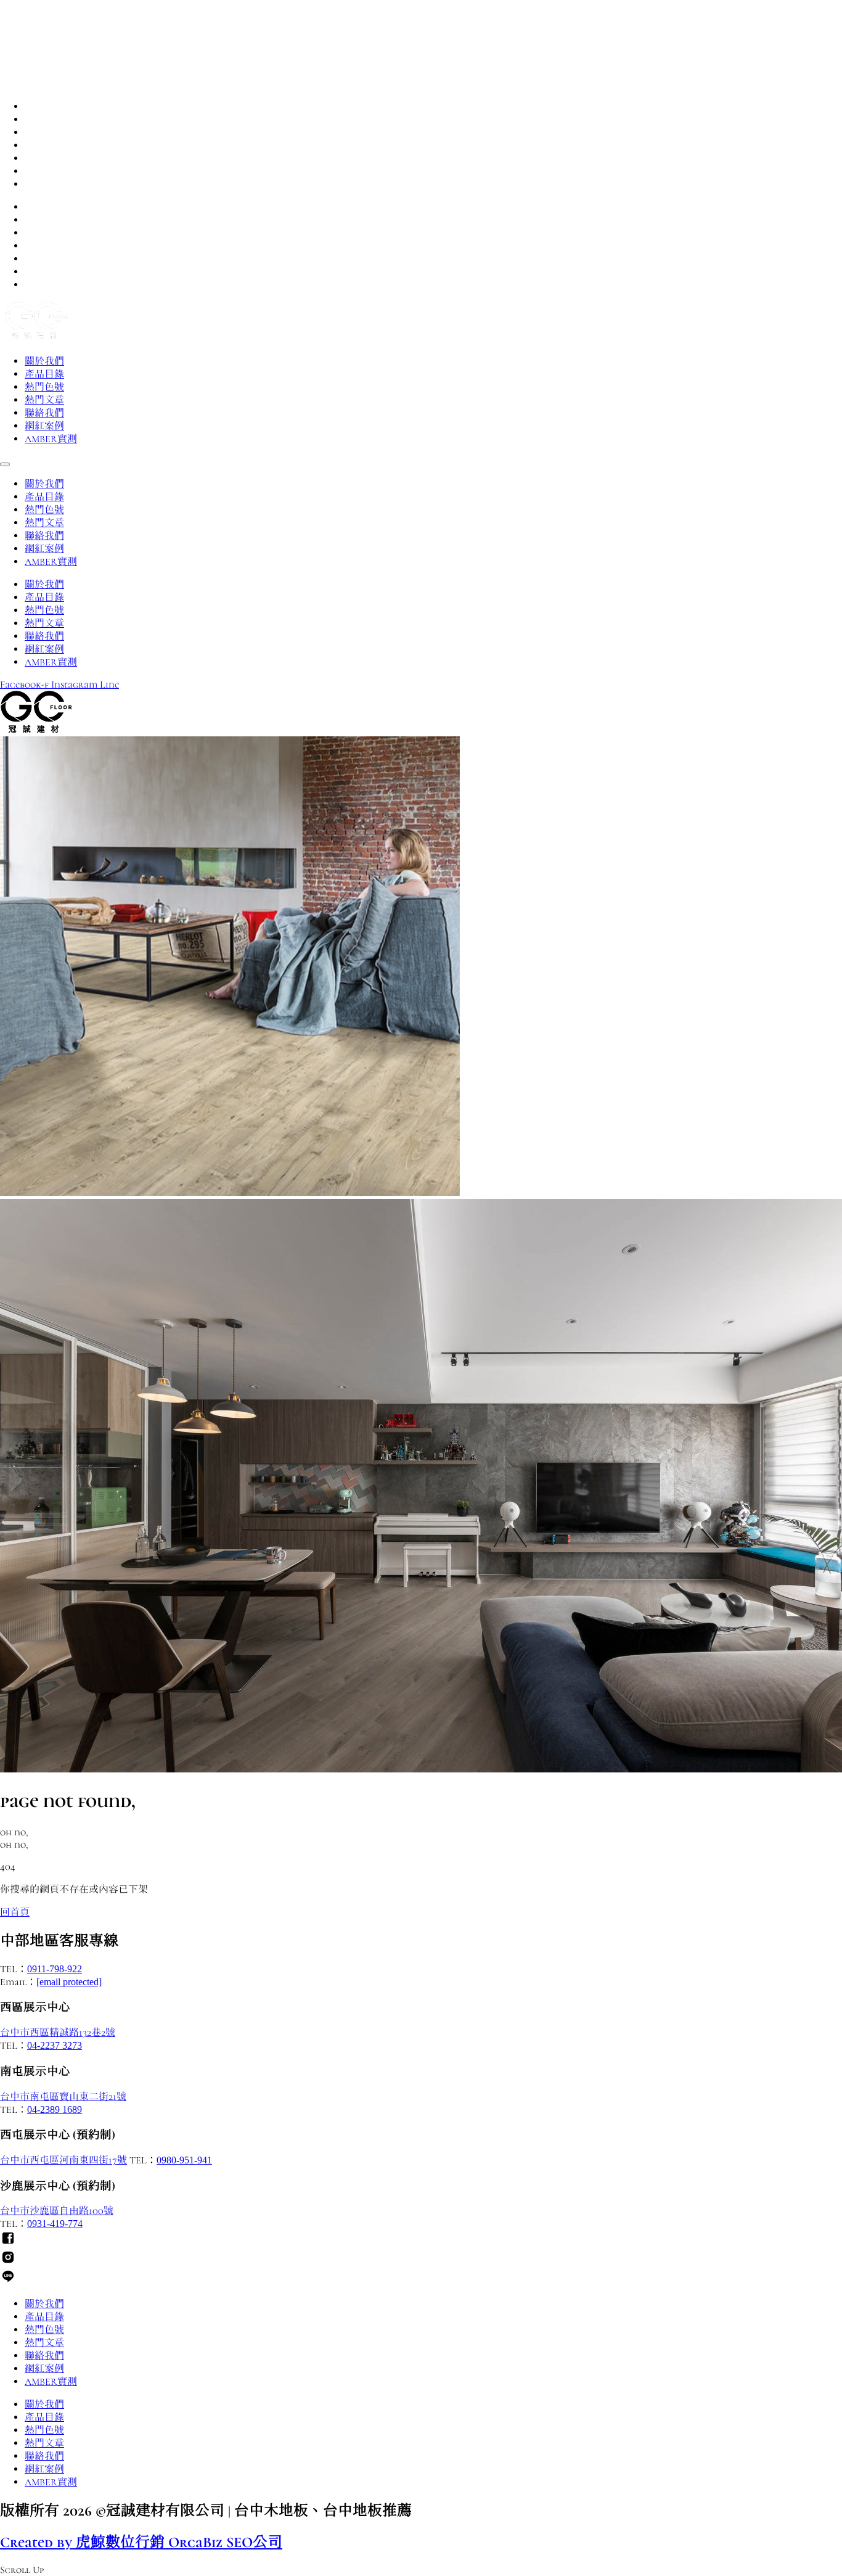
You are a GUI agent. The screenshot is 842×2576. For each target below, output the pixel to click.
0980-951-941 (184, 2160)
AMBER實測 (51, 184)
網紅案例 (44, 171)
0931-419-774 (55, 2224)
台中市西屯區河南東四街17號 (63, 2160)
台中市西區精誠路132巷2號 (58, 2033)
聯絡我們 (44, 158)
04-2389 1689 (55, 2109)
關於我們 (44, 107)
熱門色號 (44, 133)
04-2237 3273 (55, 2045)
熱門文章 (44, 146)
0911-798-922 (55, 1969)
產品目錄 (44, 120)
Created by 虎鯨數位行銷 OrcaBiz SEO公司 (141, 2542)
